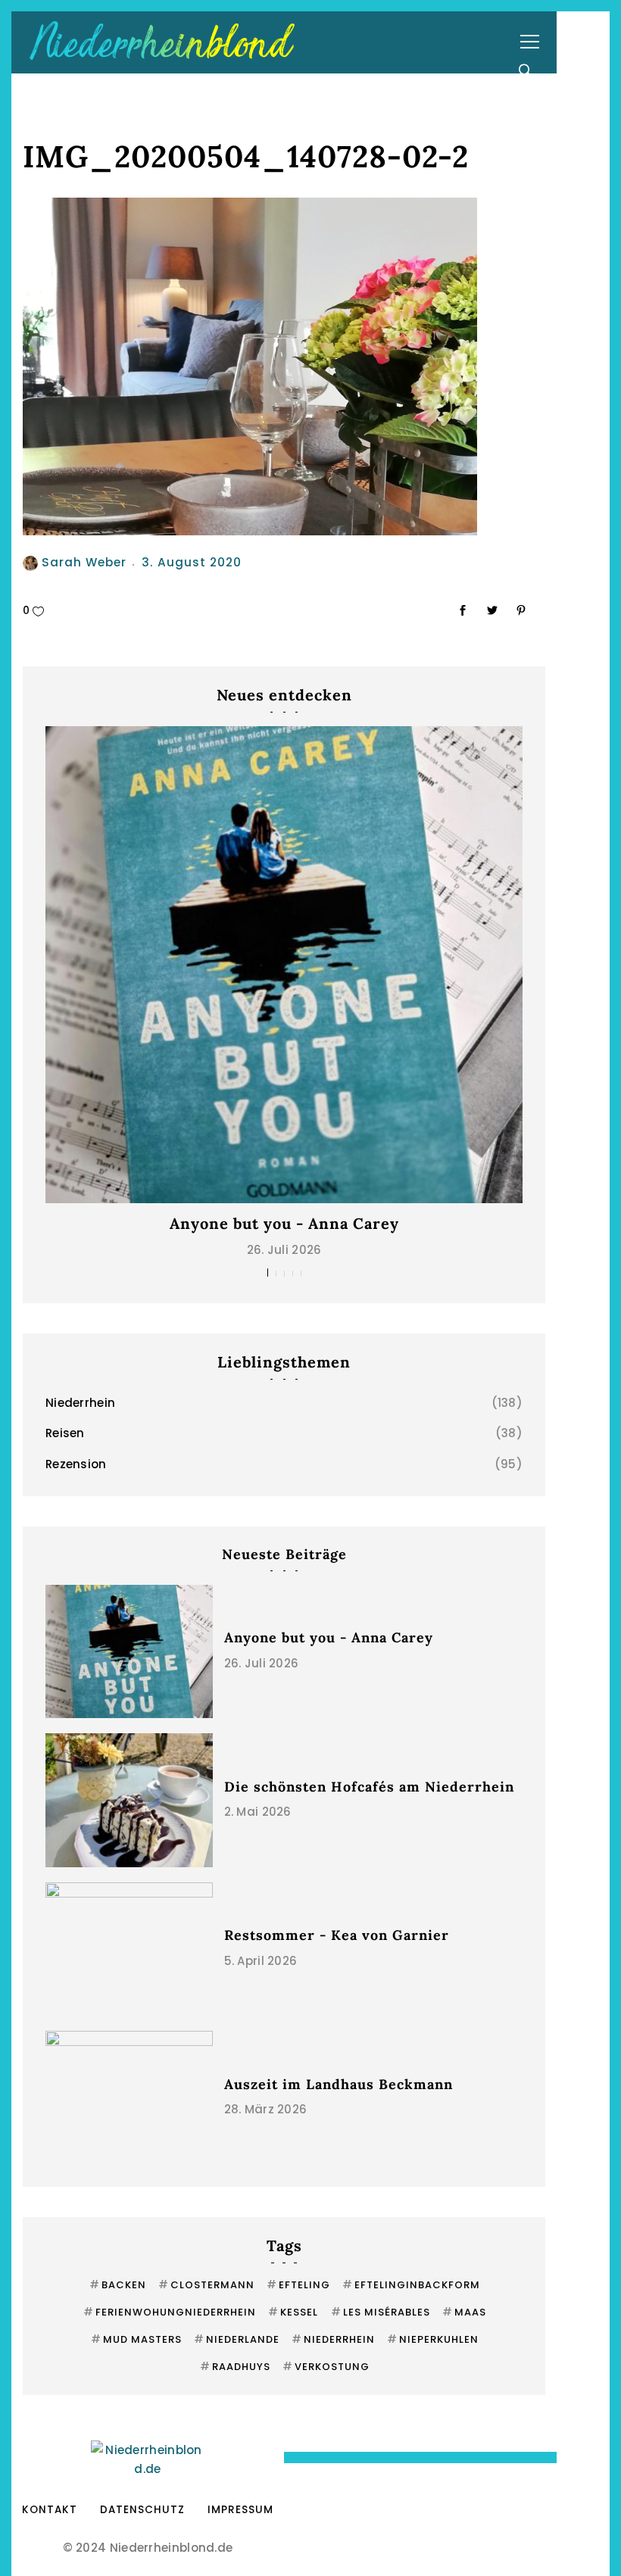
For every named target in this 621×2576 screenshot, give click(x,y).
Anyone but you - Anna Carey (284, 1223)
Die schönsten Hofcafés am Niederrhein (369, 1787)
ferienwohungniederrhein (170, 2312)
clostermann (206, 2285)
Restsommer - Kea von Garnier (337, 1935)
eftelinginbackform (411, 2285)
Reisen (65, 1433)
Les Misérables (381, 2312)
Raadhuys (235, 2367)
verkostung (326, 2367)
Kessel (293, 2312)
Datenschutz (142, 2510)
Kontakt (50, 2510)
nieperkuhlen (433, 2339)
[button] (268, 1272)
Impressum (240, 2510)
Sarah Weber (84, 562)
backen (118, 2285)
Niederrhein (80, 1403)
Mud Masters (136, 2339)
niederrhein (333, 2339)
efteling (298, 2285)
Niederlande (237, 2339)
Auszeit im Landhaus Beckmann (339, 2084)
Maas (464, 2312)
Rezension (76, 1464)
